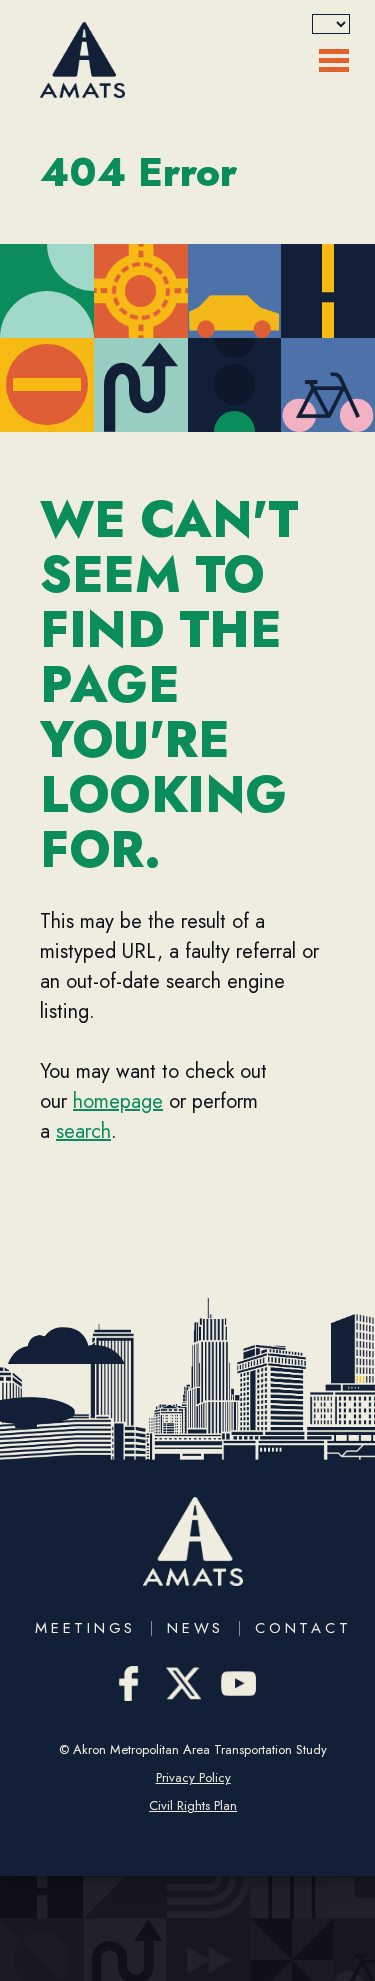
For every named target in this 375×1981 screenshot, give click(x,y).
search (83, 1131)
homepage (118, 1101)
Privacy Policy (193, 1778)
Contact (303, 1628)
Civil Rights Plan (193, 1806)
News (195, 1628)
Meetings (85, 1628)
